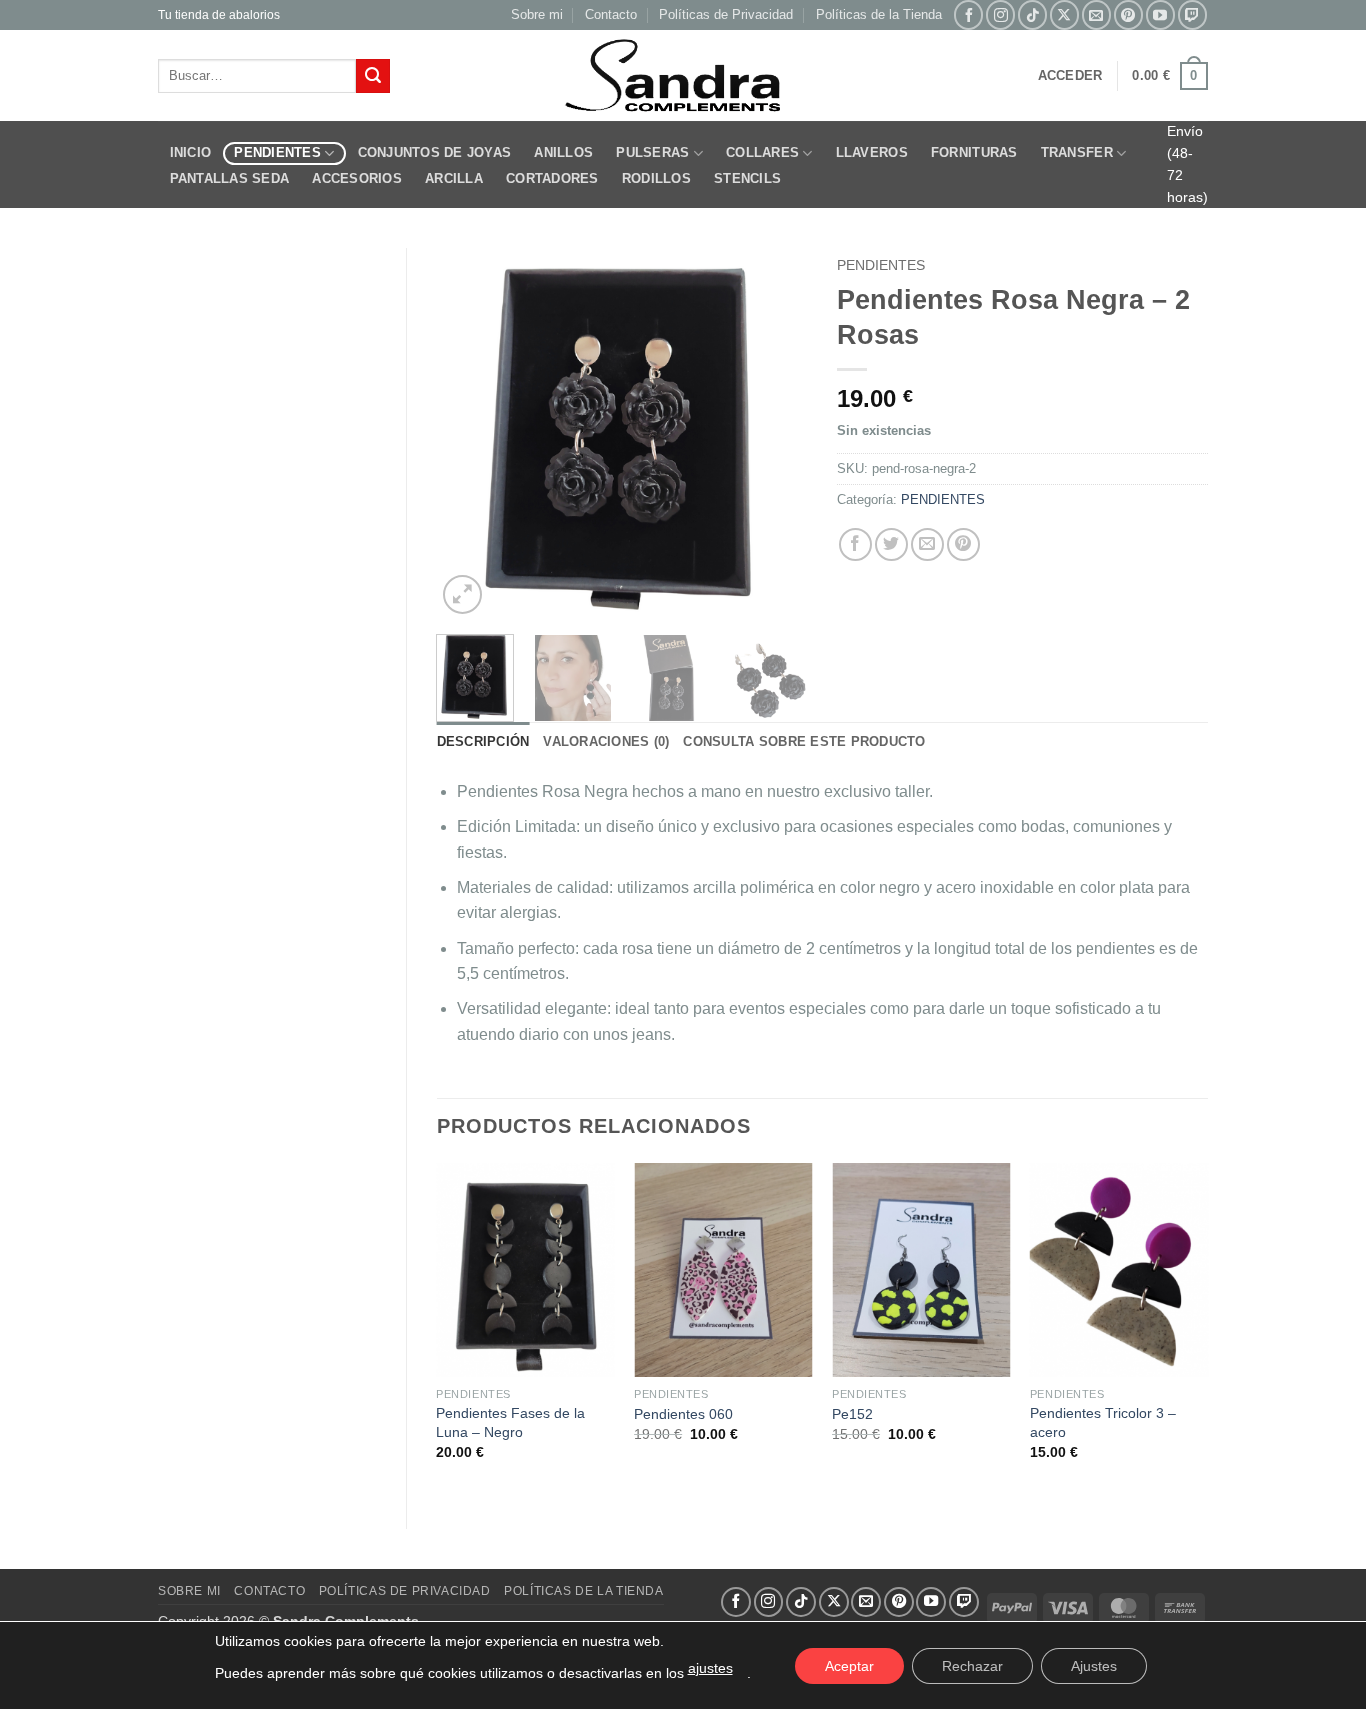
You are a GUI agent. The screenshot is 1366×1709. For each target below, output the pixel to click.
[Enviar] (373, 76)
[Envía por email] (927, 544)
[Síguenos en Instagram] (1000, 14)
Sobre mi (537, 14)
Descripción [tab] (483, 741)
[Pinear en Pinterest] (963, 544)
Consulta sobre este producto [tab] (804, 741)
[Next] (775, 434)
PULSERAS (652, 152)
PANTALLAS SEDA (230, 178)
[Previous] (469, 434)
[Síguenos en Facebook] (968, 14)
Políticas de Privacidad (726, 14)
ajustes (710, 1668)
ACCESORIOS (357, 178)
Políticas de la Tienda (879, 14)
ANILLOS (563, 152)
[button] (1070, 76)
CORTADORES (552, 178)
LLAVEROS (872, 152)
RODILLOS (656, 178)
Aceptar (849, 1666)
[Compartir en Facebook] (855, 544)
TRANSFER (1077, 152)
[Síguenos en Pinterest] (1128, 14)
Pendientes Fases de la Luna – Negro (510, 1422)
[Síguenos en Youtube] (1160, 14)
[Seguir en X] (1064, 14)
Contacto (611, 14)
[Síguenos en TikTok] (1032, 14)
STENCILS (747, 178)
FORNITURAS (974, 152)
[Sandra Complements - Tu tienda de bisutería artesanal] (683, 76)
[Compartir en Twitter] (891, 544)
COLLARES (762, 152)
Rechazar (972, 1666)
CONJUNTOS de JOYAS (435, 152)
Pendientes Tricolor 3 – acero (1103, 1422)
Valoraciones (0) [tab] (606, 741)
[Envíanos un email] (1096, 14)
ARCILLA (454, 178)
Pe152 (852, 1414)
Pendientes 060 (683, 1414)
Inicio (191, 152)
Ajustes (1094, 1666)
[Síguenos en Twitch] (1192, 14)
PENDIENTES (277, 152)
